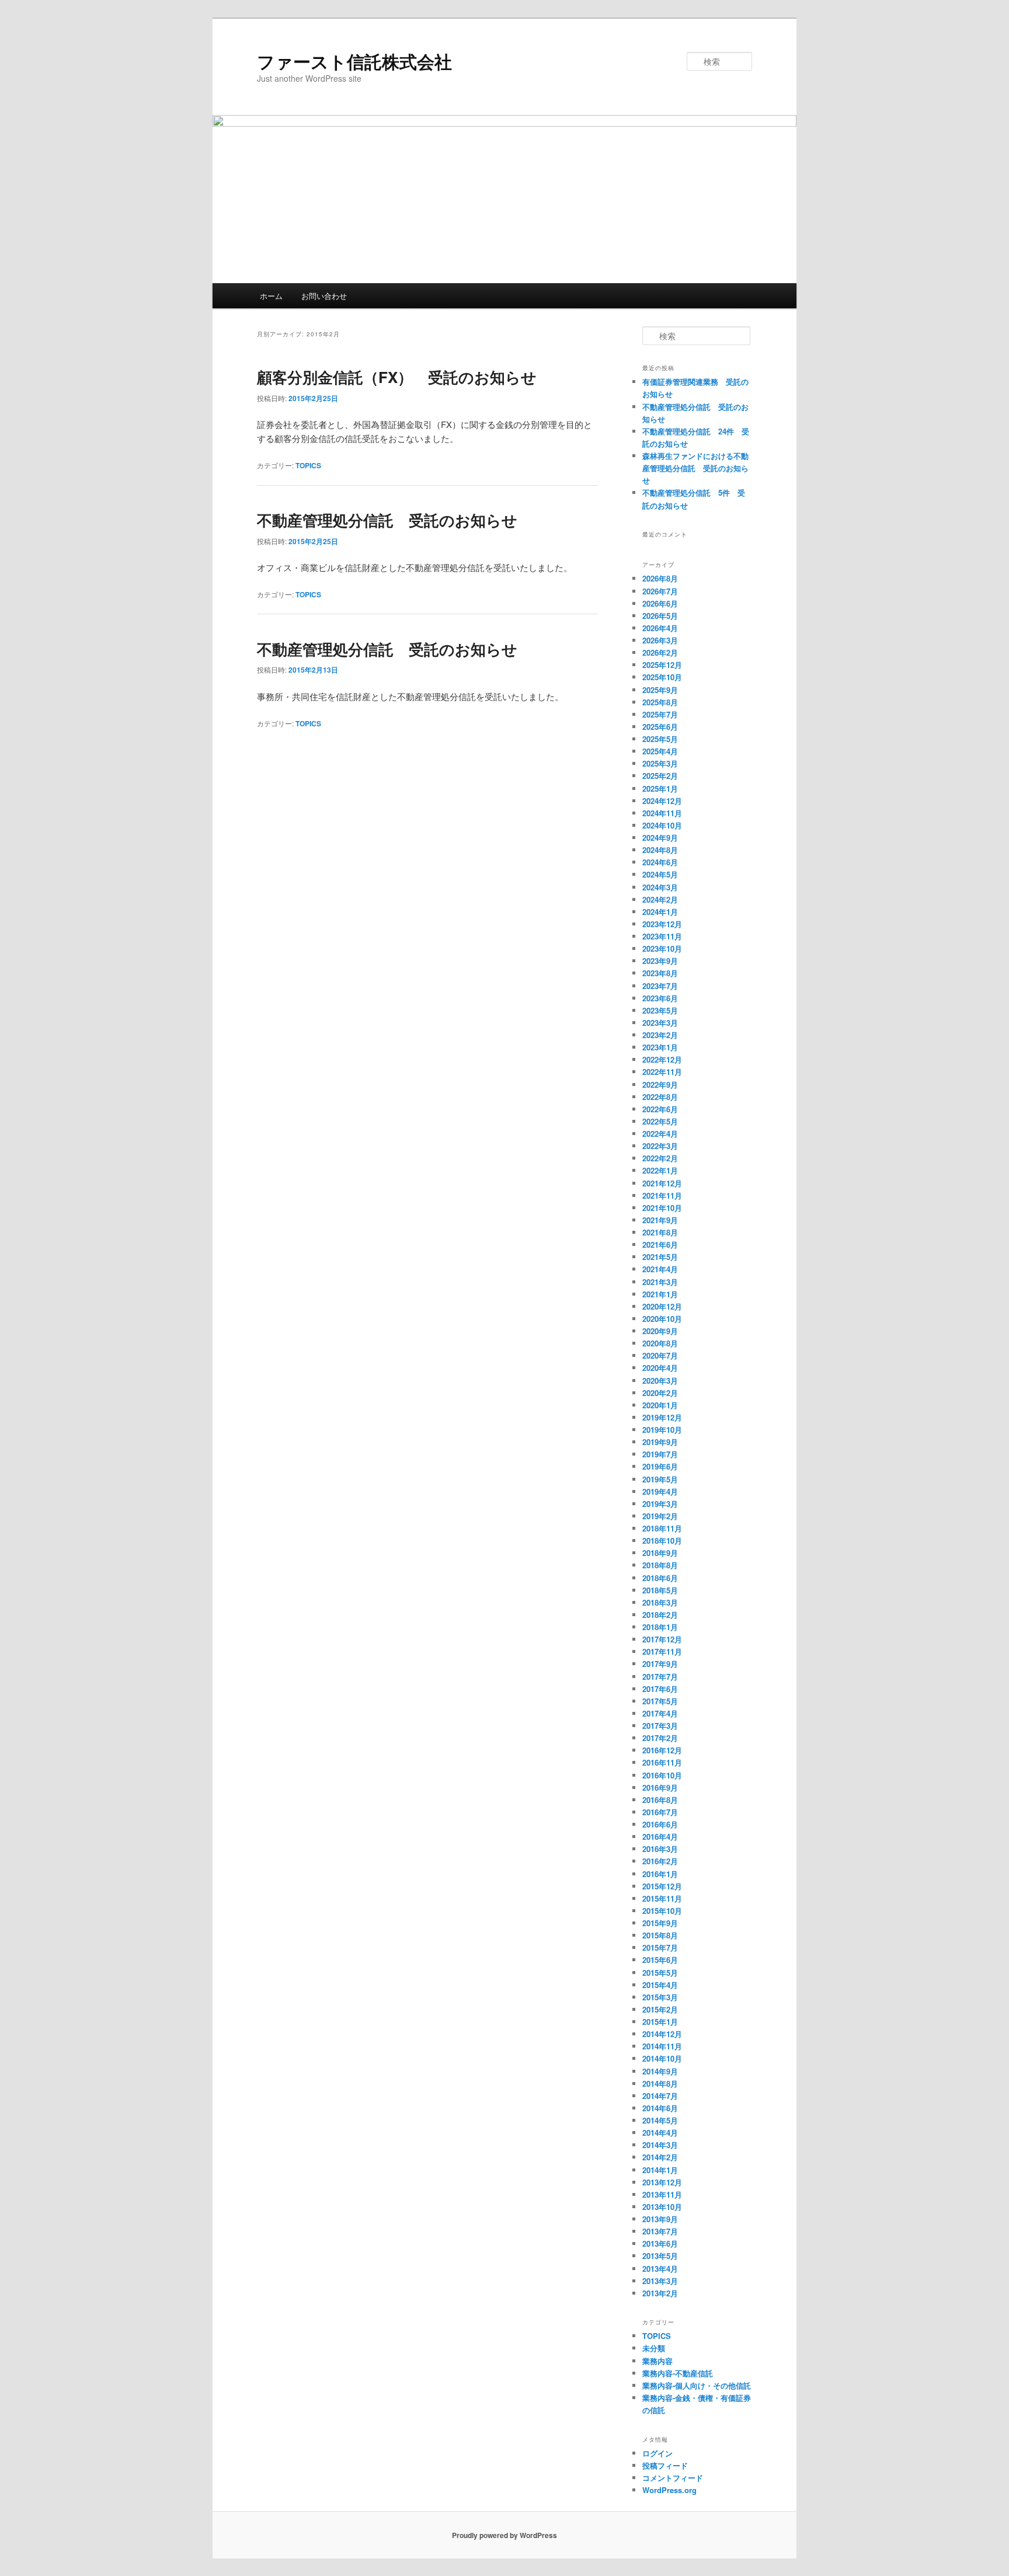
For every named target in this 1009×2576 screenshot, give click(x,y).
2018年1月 (660, 1627)
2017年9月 (660, 1664)
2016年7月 (660, 1812)
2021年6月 (660, 1245)
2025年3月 (660, 763)
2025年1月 (660, 789)
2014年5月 (660, 2120)
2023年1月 (660, 1047)
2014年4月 (660, 2133)
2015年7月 (660, 1947)
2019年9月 (660, 1442)
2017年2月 (660, 1738)
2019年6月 (660, 1466)
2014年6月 (660, 2108)
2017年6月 (660, 1689)
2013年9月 (660, 2219)
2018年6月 (660, 1578)
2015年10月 (662, 1911)
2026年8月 (660, 578)
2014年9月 (660, 2071)
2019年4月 (660, 1491)
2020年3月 (660, 1381)
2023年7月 (660, 986)
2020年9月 (660, 1331)
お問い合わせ (324, 296)
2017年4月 (660, 1713)
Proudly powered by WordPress (505, 2535)
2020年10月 (662, 1319)
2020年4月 (660, 1368)
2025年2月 (660, 776)
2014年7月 (660, 2096)
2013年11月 (662, 2194)
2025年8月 (660, 702)
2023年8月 (660, 973)
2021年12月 (662, 1183)
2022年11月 (662, 1072)
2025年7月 (660, 714)
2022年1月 (660, 1170)
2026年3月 (660, 640)
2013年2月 (660, 2293)
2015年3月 (660, 1997)
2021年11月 (662, 1195)
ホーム (271, 296)
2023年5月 (660, 1010)
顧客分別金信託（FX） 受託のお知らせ (397, 377)
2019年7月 (660, 1454)
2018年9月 (660, 1553)
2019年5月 (660, 1479)
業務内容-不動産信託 (678, 2373)
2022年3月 (660, 1146)
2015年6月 (660, 1960)
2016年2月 (660, 1861)
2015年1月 (660, 2022)
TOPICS (308, 465)
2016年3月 (660, 1849)
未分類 (654, 2348)
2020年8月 (660, 1343)
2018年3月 (660, 1602)
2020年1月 (660, 1405)
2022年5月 (660, 1121)
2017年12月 (662, 1639)
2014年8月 (660, 2084)
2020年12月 (662, 1306)
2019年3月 (660, 1504)
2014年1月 (660, 2170)
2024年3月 (660, 887)
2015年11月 (662, 1898)
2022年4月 (660, 1134)
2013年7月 (660, 2231)
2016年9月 (660, 1787)
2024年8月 (660, 850)
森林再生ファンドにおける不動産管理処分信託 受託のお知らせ (695, 468)
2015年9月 (660, 1923)
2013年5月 (660, 2256)
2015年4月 (660, 1985)
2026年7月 (660, 591)
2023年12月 (662, 924)
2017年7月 (660, 1677)
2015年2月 (660, 2009)
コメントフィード (673, 2478)
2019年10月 (662, 1430)
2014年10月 (662, 2058)
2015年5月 (660, 1973)
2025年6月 (660, 727)
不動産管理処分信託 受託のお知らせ (387, 520)
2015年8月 (660, 1935)
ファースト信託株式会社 (354, 61)
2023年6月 (660, 998)
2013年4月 (660, 2269)
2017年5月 (660, 1701)
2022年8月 (660, 1097)
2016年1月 (660, 1874)
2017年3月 (660, 1726)
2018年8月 (660, 1565)
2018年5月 (660, 1590)
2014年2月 (660, 2157)
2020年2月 (660, 1393)
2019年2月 (660, 1516)
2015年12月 (662, 1886)
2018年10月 (662, 1541)
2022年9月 (660, 1085)
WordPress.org (669, 2490)
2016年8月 (660, 1800)
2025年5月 (660, 739)
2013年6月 (660, 2243)
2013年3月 (660, 2281)
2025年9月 (660, 690)
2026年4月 (660, 628)
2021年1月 (660, 1294)
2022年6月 (660, 1109)
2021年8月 (660, 1232)
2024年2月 (660, 899)
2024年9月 (660, 838)
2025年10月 (662, 677)
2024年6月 (660, 862)
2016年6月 (660, 1824)
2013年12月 (662, 2182)
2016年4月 (660, 1837)
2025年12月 (662, 665)
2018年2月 (660, 1615)
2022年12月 (662, 1059)
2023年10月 (662, 948)
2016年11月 (662, 1762)
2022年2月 (660, 1158)
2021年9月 (660, 1220)
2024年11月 (662, 813)
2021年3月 (660, 1282)
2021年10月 (662, 1208)
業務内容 (657, 2361)
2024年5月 (660, 874)
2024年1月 (660, 912)
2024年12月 (662, 801)
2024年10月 (662, 825)
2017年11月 (662, 1651)
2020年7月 (660, 1355)
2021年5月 (660, 1257)
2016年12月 (662, 1750)
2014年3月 (660, 2145)
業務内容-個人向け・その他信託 (697, 2385)
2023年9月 (660, 961)
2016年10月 (662, 1775)
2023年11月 (662, 936)
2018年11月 (662, 1528)
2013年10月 (662, 2207)
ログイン (657, 2453)
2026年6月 (660, 603)
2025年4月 (660, 751)
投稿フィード (665, 2465)
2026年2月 (660, 652)
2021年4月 (660, 1269)
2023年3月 (660, 1023)
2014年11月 (662, 2046)
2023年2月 (660, 1035)
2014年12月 (662, 2034)
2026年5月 (660, 616)
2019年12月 (662, 1417)
